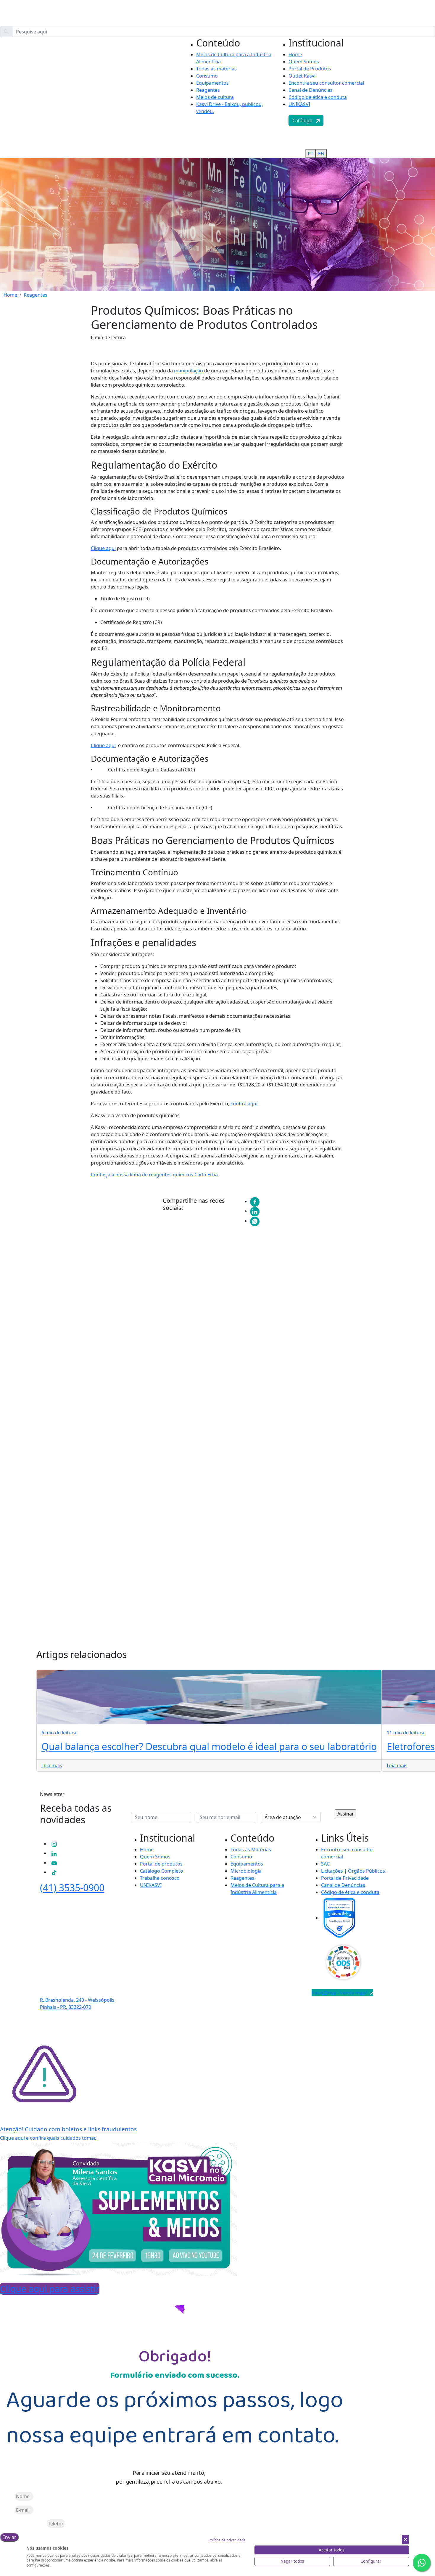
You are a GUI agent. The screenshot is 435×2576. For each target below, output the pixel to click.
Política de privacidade (227, 2540)
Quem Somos (304, 62)
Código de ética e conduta (318, 97)
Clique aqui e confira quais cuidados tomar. (49, 2138)
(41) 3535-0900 (72, 1888)
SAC (325, 1864)
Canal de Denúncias (311, 90)
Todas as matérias (216, 69)
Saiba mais (87, 1381)
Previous (66, 1454)
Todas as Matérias (251, 1850)
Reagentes (208, 90)
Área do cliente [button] (92, 115)
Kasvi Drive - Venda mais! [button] (341, 1993)
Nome (7, 2496)
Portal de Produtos (310, 69)
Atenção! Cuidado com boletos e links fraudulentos (68, 2129)
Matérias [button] (64, 115)
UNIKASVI (299, 104)
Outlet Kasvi (302, 76)
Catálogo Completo (162, 1871)
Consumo (207, 76)
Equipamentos (212, 83)
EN (390, 115)
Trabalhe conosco (160, 1878)
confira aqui (244, 1104)
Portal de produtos (161, 1864)
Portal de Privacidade (345, 1878)
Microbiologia (246, 1871)
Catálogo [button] (304, 120)
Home (295, 54)
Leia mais (52, 1765)
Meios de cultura (215, 97)
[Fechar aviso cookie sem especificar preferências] (405, 2539)
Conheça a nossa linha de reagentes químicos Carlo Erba (154, 1175)
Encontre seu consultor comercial (326, 83)
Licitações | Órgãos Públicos (354, 1871)
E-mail (7, 2510)
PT (379, 115)
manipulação (188, 371)
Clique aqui (103, 548)
